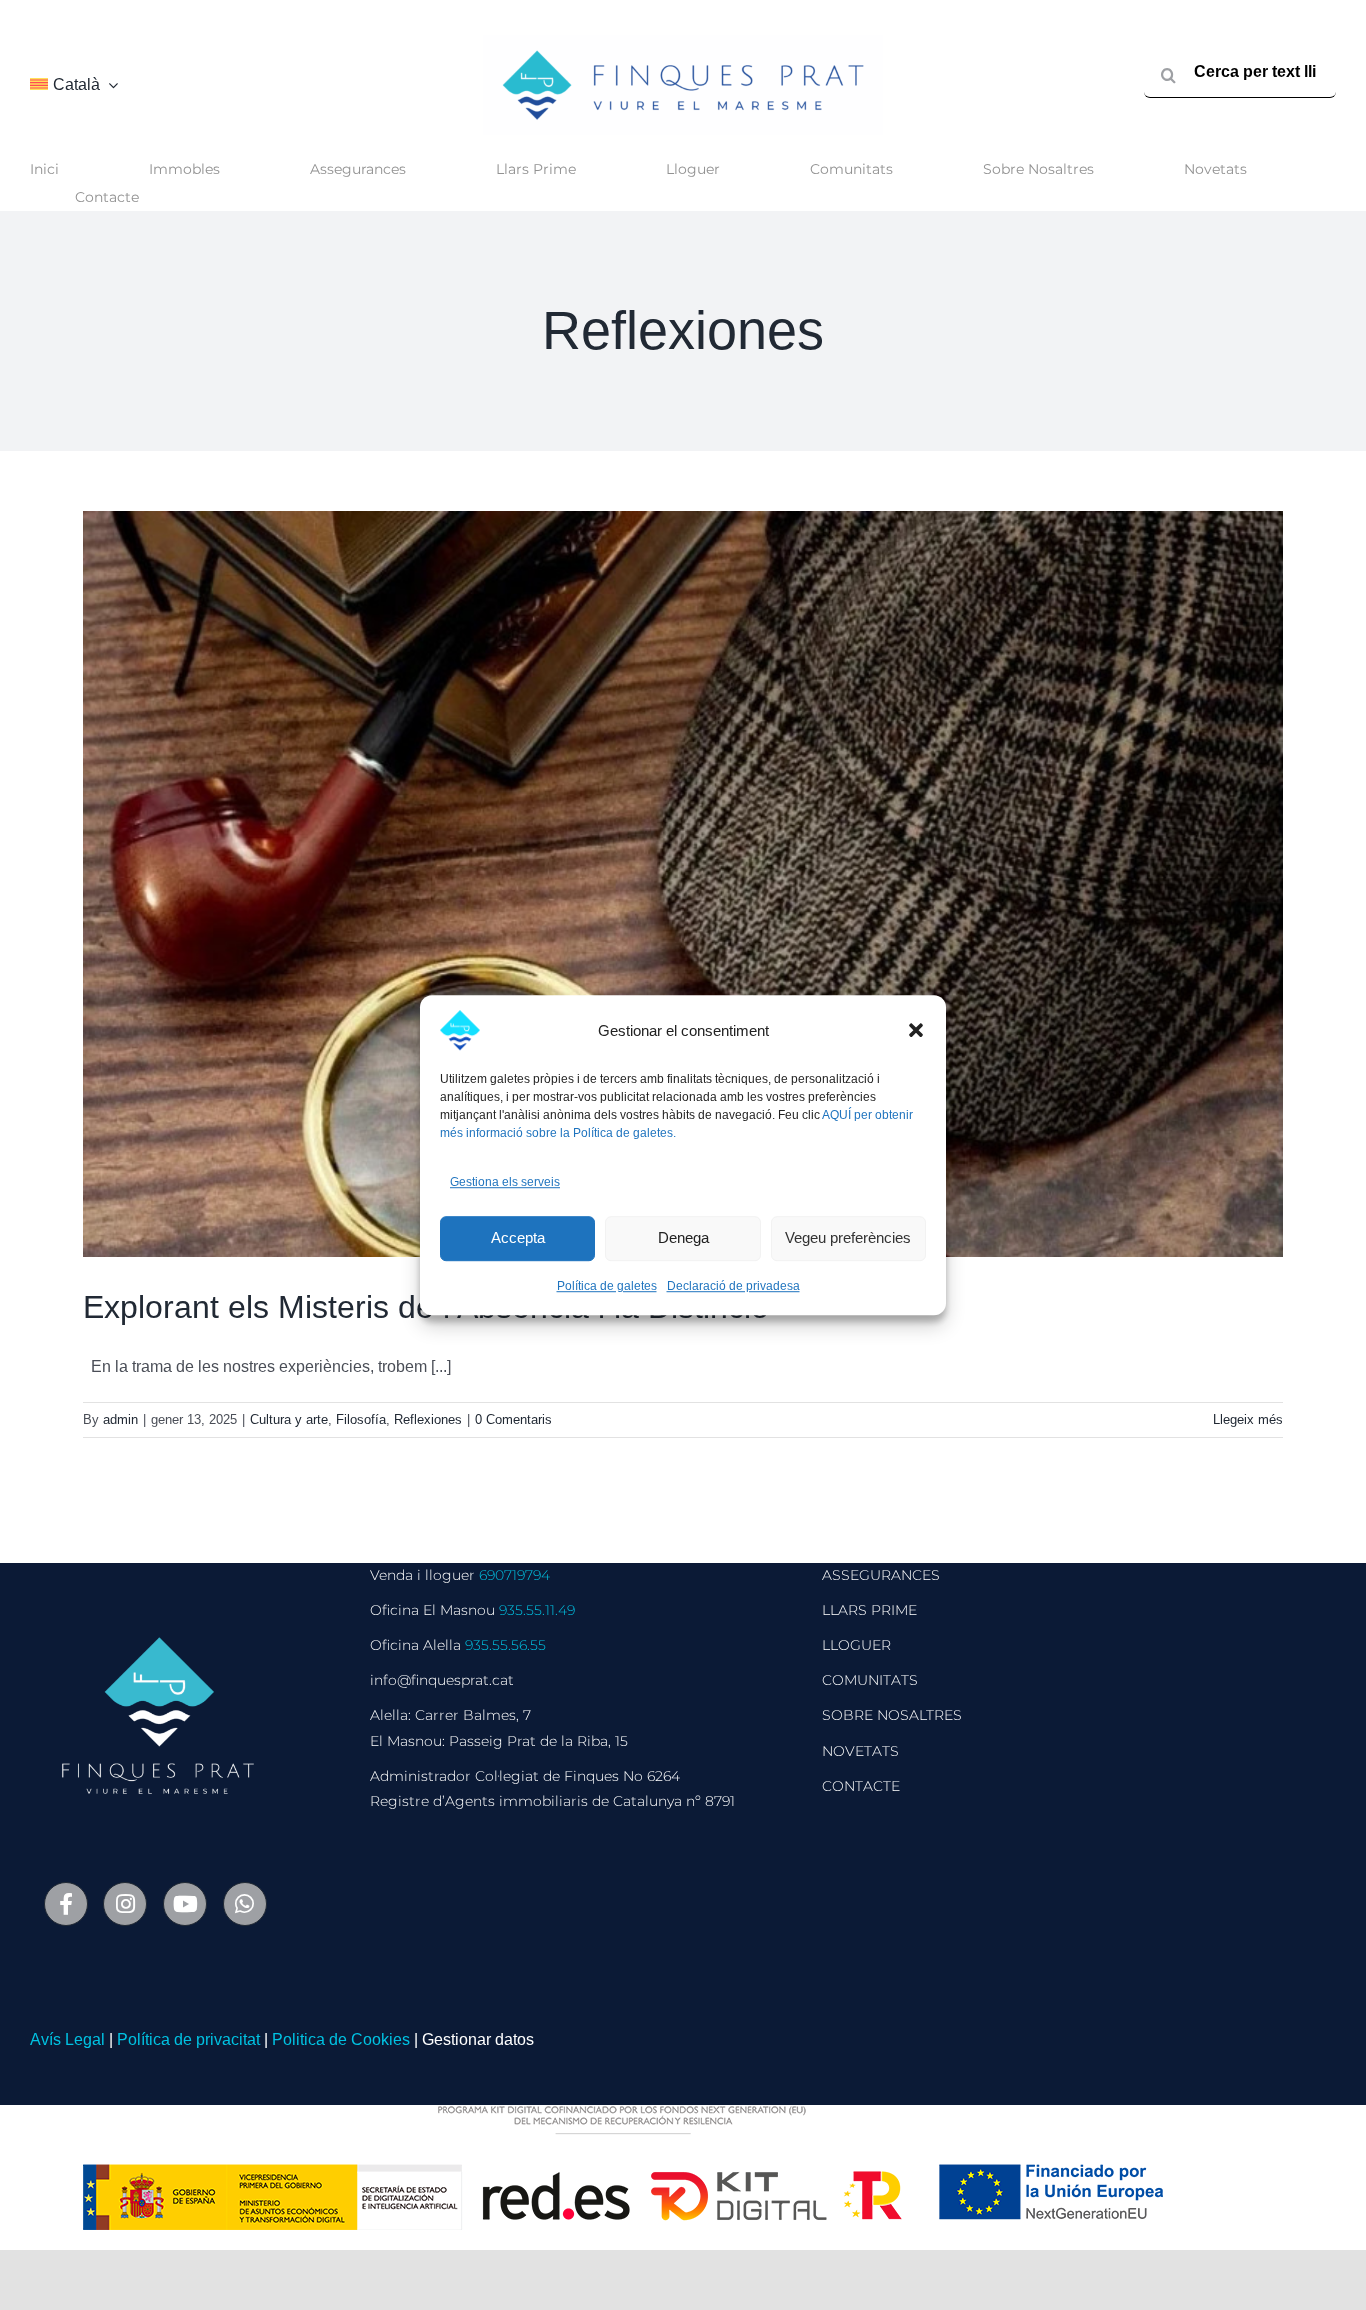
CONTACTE (861, 1786)
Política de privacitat (188, 2039)
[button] (916, 1030)
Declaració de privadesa (733, 1286)
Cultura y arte (289, 1419)
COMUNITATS (870, 1680)
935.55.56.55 (505, 1645)
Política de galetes (607, 1286)
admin (120, 1419)
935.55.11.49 (537, 1610)
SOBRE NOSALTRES (892, 1715)
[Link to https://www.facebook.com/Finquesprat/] (66, 1904)
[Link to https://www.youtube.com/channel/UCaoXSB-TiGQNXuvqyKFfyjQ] (185, 1904)
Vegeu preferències (848, 1238)
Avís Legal (67, 2039)
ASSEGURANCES (881, 1575)
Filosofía (361, 1419)
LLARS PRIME (869, 1610)
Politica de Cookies (341, 2039)
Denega (683, 1238)
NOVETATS (860, 1751)
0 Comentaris (513, 1419)
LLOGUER (856, 1645)
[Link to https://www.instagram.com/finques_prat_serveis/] (125, 1904)
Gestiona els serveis (505, 1182)
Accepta (518, 1238)
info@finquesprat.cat (442, 1680)
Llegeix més (1248, 1419)
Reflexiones (428, 1419)
